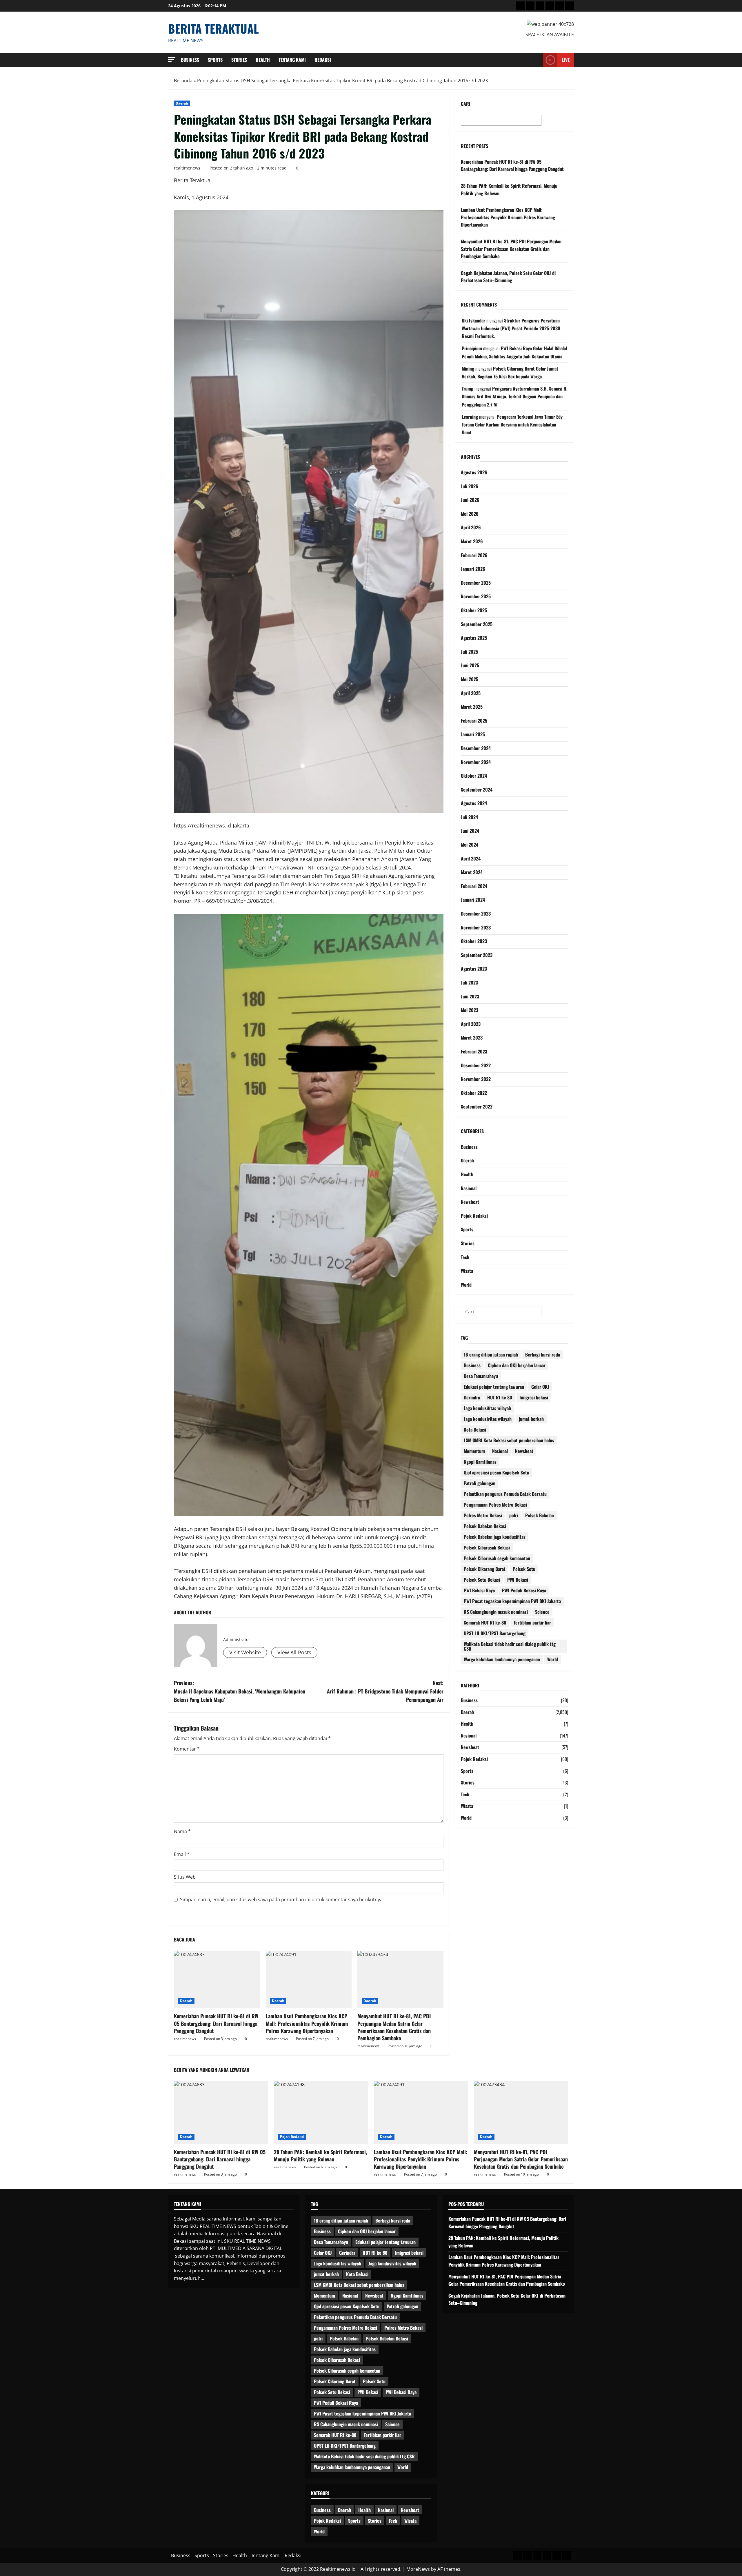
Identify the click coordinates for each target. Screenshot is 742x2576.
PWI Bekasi (518, 1580)
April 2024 (471, 858)
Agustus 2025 (474, 638)
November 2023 (476, 927)
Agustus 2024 (474, 803)
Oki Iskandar (473, 320)
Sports (215, 60)
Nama (182, 1831)
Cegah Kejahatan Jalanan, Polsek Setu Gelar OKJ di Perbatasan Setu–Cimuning (508, 277)
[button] (172, 60)
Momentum (474, 1451)
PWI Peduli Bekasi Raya (524, 1590)
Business (190, 60)
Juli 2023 (469, 982)
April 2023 (471, 1024)
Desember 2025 (476, 583)
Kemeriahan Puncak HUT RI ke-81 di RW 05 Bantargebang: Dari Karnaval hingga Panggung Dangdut (216, 2023)
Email (182, 1854)
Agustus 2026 (474, 472)
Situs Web (185, 1877)
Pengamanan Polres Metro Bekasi (495, 1505)
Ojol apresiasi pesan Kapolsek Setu (497, 1472)
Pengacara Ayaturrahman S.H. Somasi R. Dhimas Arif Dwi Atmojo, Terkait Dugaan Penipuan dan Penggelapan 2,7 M (515, 396)
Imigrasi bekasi (534, 1397)
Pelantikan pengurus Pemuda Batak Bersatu (505, 1494)
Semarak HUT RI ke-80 (485, 1622)
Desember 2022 (476, 1065)
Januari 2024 (473, 900)
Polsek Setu (524, 1569)
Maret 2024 (472, 872)
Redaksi (323, 60)
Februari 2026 (474, 555)
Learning (470, 417)
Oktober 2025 (474, 610)
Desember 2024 (476, 748)
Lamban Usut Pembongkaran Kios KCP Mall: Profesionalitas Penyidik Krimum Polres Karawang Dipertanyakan (307, 2023)
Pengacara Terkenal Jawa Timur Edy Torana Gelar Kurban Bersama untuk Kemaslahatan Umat (512, 424)
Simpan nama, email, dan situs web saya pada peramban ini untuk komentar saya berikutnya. (282, 1899)
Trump (468, 389)
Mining (468, 369)
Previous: (240, 1691)
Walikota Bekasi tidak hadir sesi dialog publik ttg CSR (510, 1646)
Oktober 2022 (474, 1093)
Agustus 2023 (474, 969)
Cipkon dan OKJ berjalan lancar (517, 1365)
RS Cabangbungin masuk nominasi (496, 1612)
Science (542, 1612)
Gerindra (472, 1397)
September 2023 (477, 955)
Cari (466, 104)
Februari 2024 (474, 886)
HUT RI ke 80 (500, 1397)
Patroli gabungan (480, 1483)
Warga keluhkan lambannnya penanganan (502, 1659)
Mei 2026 (470, 514)
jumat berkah (531, 1419)
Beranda (183, 81)
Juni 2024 (470, 831)
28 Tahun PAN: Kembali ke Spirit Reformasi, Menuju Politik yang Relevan (320, 2155)
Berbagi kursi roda (543, 1354)
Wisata (467, 1271)
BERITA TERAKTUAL (213, 28)
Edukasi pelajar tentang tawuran (494, 1387)
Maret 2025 (472, 707)
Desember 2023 (476, 914)
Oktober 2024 (474, 776)
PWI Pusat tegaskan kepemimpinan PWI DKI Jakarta (512, 1601)
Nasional (469, 1188)
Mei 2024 (470, 845)
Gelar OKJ (540, 1387)
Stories (239, 60)
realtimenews (187, 168)
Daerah (182, 103)
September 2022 (477, 1106)
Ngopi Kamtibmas (480, 1462)
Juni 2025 (470, 665)
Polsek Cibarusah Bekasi (487, 1547)
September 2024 (477, 790)
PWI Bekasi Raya (479, 1590)
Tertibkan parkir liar (532, 1622)
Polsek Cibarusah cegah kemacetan (497, 1558)
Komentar (187, 1749)
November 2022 (476, 1079)
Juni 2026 (470, 500)
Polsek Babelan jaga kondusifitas (495, 1537)
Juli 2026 (470, 486)
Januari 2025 (473, 734)
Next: (385, 1691)
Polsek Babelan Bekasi (485, 1526)
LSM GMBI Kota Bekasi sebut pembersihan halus (509, 1440)
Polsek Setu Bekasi (482, 1580)
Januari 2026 (473, 569)
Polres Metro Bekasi (483, 1515)
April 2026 (471, 527)
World (466, 1285)
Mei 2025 (470, 679)
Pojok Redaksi (474, 1216)
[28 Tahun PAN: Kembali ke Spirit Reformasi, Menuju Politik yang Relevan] (321, 2113)
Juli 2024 (469, 817)
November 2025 (476, 596)
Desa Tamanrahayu (481, 1376)
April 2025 (471, 693)
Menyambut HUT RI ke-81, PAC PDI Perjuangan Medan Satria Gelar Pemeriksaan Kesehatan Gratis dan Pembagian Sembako (394, 2027)
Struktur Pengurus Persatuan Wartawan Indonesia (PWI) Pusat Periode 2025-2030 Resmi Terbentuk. (511, 328)
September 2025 (477, 624)
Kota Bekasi (475, 1430)
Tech (465, 1257)
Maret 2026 (472, 541)
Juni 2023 (470, 996)
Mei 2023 (470, 1010)
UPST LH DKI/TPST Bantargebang (495, 1633)
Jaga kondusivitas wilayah (488, 1419)
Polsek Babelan (540, 1515)
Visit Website (245, 1652)
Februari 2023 (474, 1051)
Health (263, 60)
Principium (472, 348)
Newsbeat (470, 1202)
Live (566, 60)
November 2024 (476, 762)
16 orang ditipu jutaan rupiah (491, 1354)
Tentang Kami (292, 60)
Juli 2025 (469, 652)
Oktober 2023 (474, 941)
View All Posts (294, 1652)
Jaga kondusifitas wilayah (487, 1408)
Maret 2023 (472, 1038)
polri (514, 1515)
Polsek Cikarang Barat (485, 1569)
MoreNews (418, 2569)
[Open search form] (537, 60)
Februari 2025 (474, 721)
